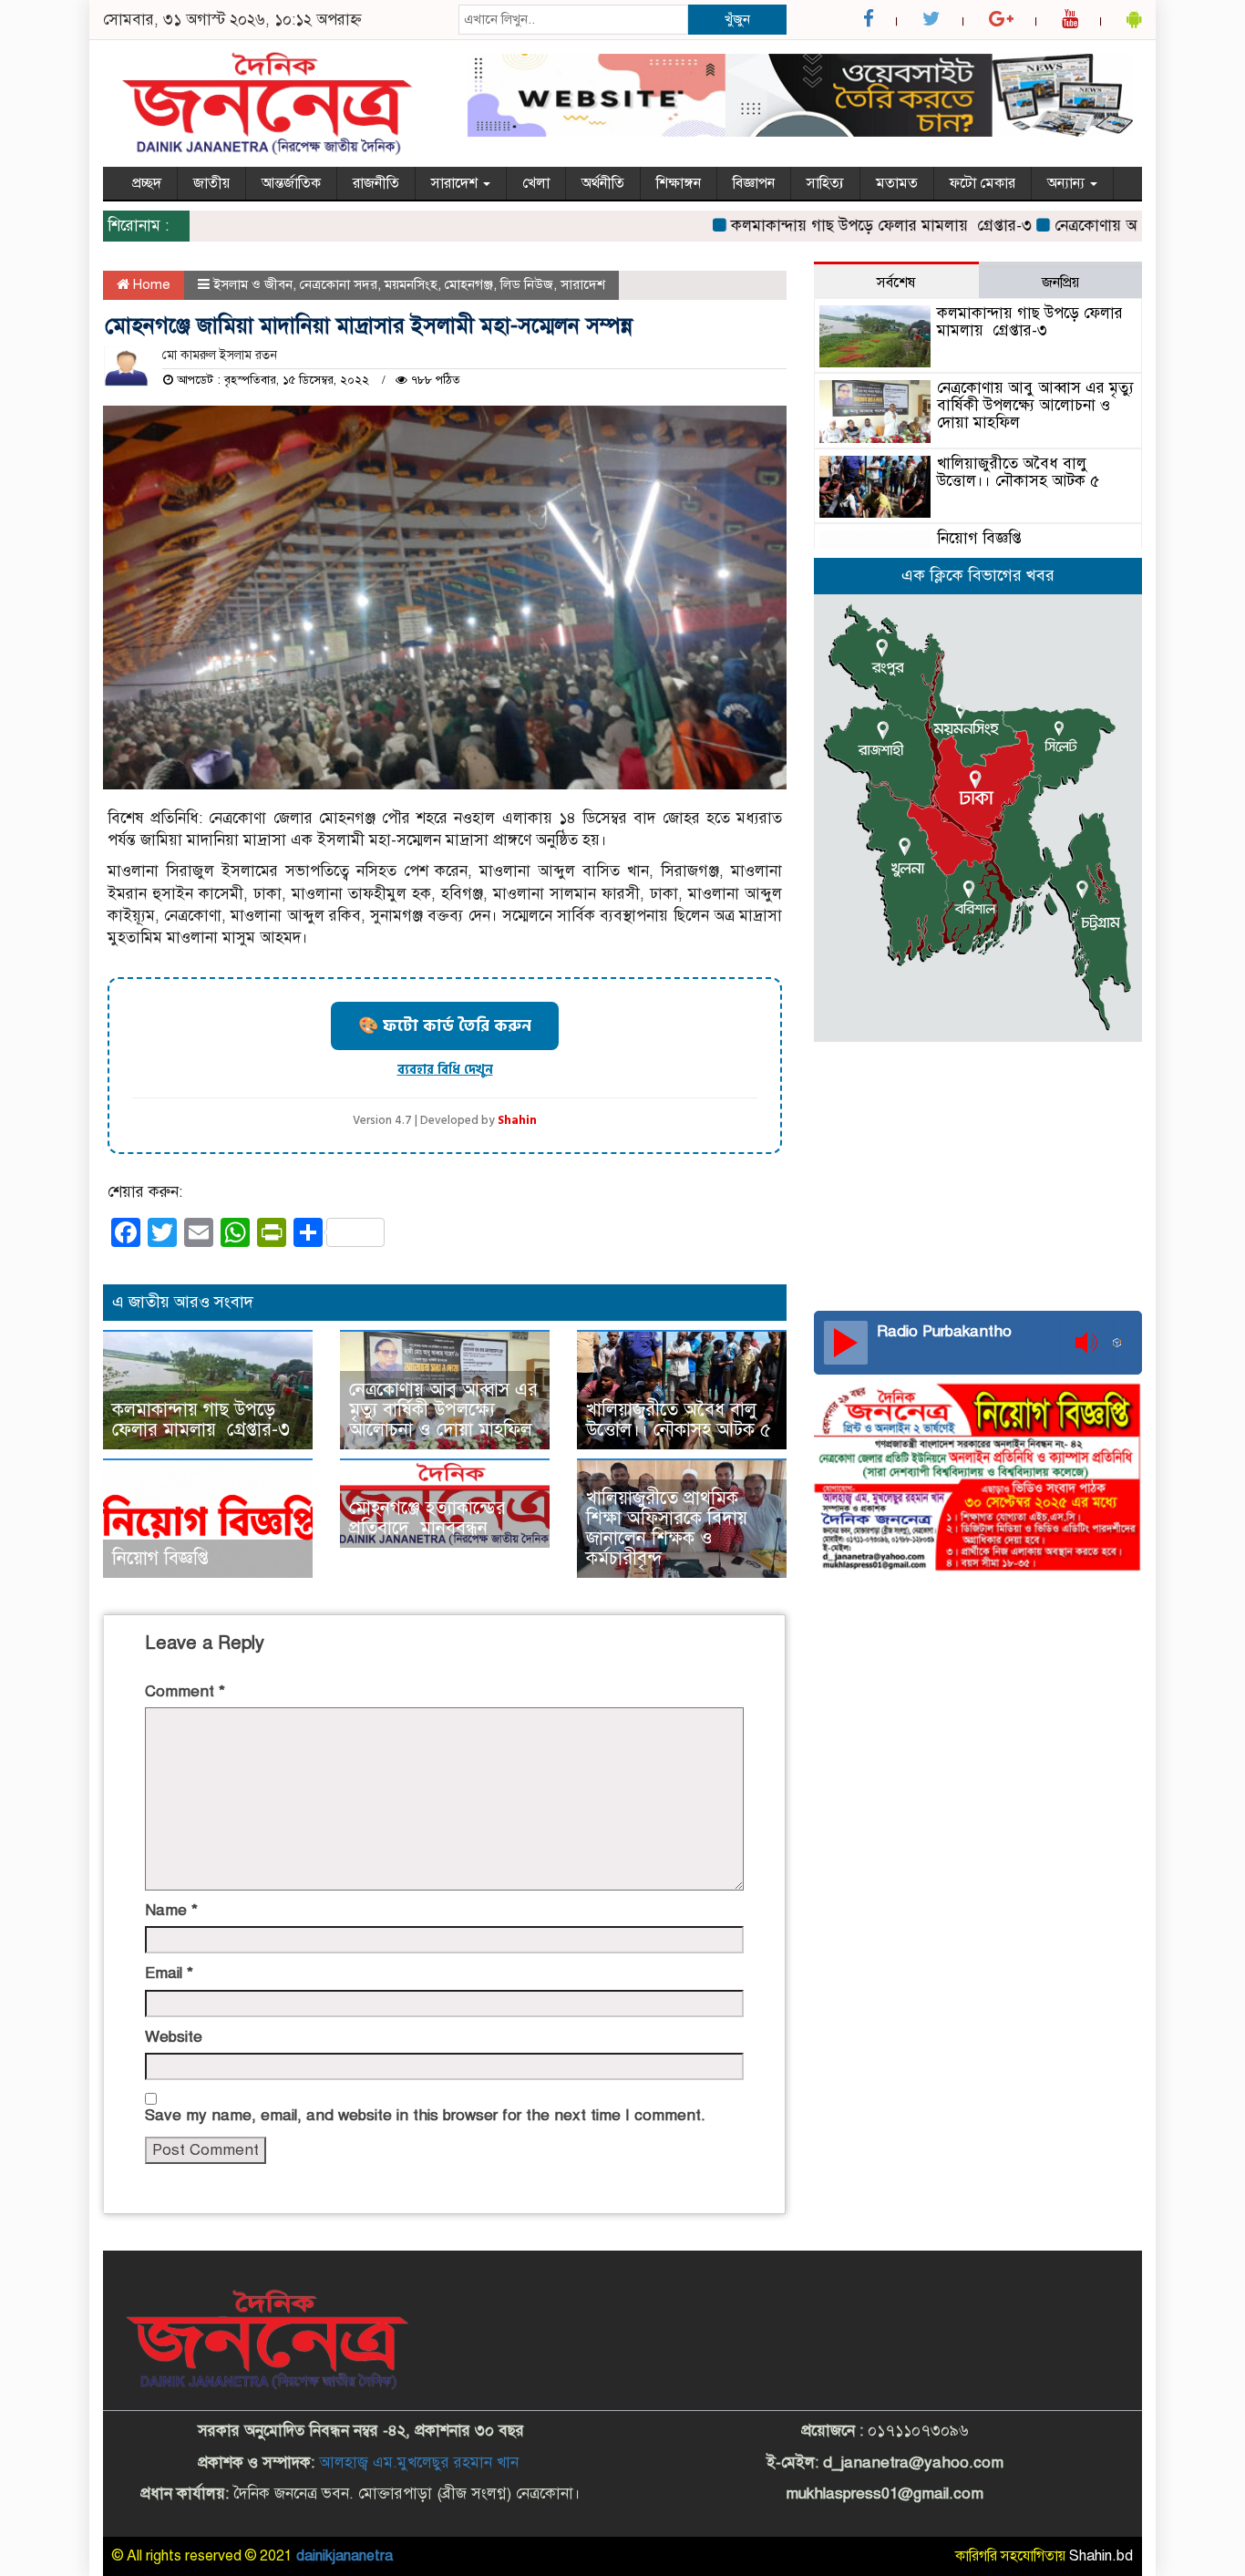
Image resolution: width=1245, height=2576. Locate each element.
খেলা (536, 183)
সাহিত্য (825, 183)
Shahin (517, 1121)
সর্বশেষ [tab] (896, 283)
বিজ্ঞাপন (754, 183)
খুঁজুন (737, 19)
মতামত (897, 183)
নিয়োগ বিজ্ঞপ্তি (160, 1558)
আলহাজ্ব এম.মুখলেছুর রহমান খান (419, 2463)
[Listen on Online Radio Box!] (1122, 1343)
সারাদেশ (456, 183)
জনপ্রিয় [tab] (1060, 283)
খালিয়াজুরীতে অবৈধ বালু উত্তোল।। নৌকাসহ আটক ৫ (679, 1420)
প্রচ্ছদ (147, 183)
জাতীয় (211, 183)
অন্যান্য (1068, 183)
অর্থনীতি (603, 183)
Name (171, 1910)
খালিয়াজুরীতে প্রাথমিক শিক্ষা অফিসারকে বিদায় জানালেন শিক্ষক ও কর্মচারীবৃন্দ (667, 1528)
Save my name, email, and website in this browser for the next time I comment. (425, 2115)
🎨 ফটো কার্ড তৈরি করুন (445, 1026)
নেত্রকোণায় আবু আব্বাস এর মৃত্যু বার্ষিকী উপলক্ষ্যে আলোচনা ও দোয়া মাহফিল (443, 1410)
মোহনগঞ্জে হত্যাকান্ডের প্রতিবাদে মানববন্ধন (427, 1518)
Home (150, 284)
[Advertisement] (978, 1174)
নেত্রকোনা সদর (339, 284)
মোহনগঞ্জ (469, 284)
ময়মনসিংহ (411, 284)
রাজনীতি (376, 183)
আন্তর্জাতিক (291, 183)
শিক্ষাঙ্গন (679, 183)
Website (174, 2037)
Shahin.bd (1101, 2556)
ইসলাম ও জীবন (253, 284)
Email (169, 1973)
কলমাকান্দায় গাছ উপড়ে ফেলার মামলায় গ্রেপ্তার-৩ (838, 226)
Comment (185, 1691)
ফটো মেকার (983, 183)
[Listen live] (846, 1343)
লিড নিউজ (527, 284)
